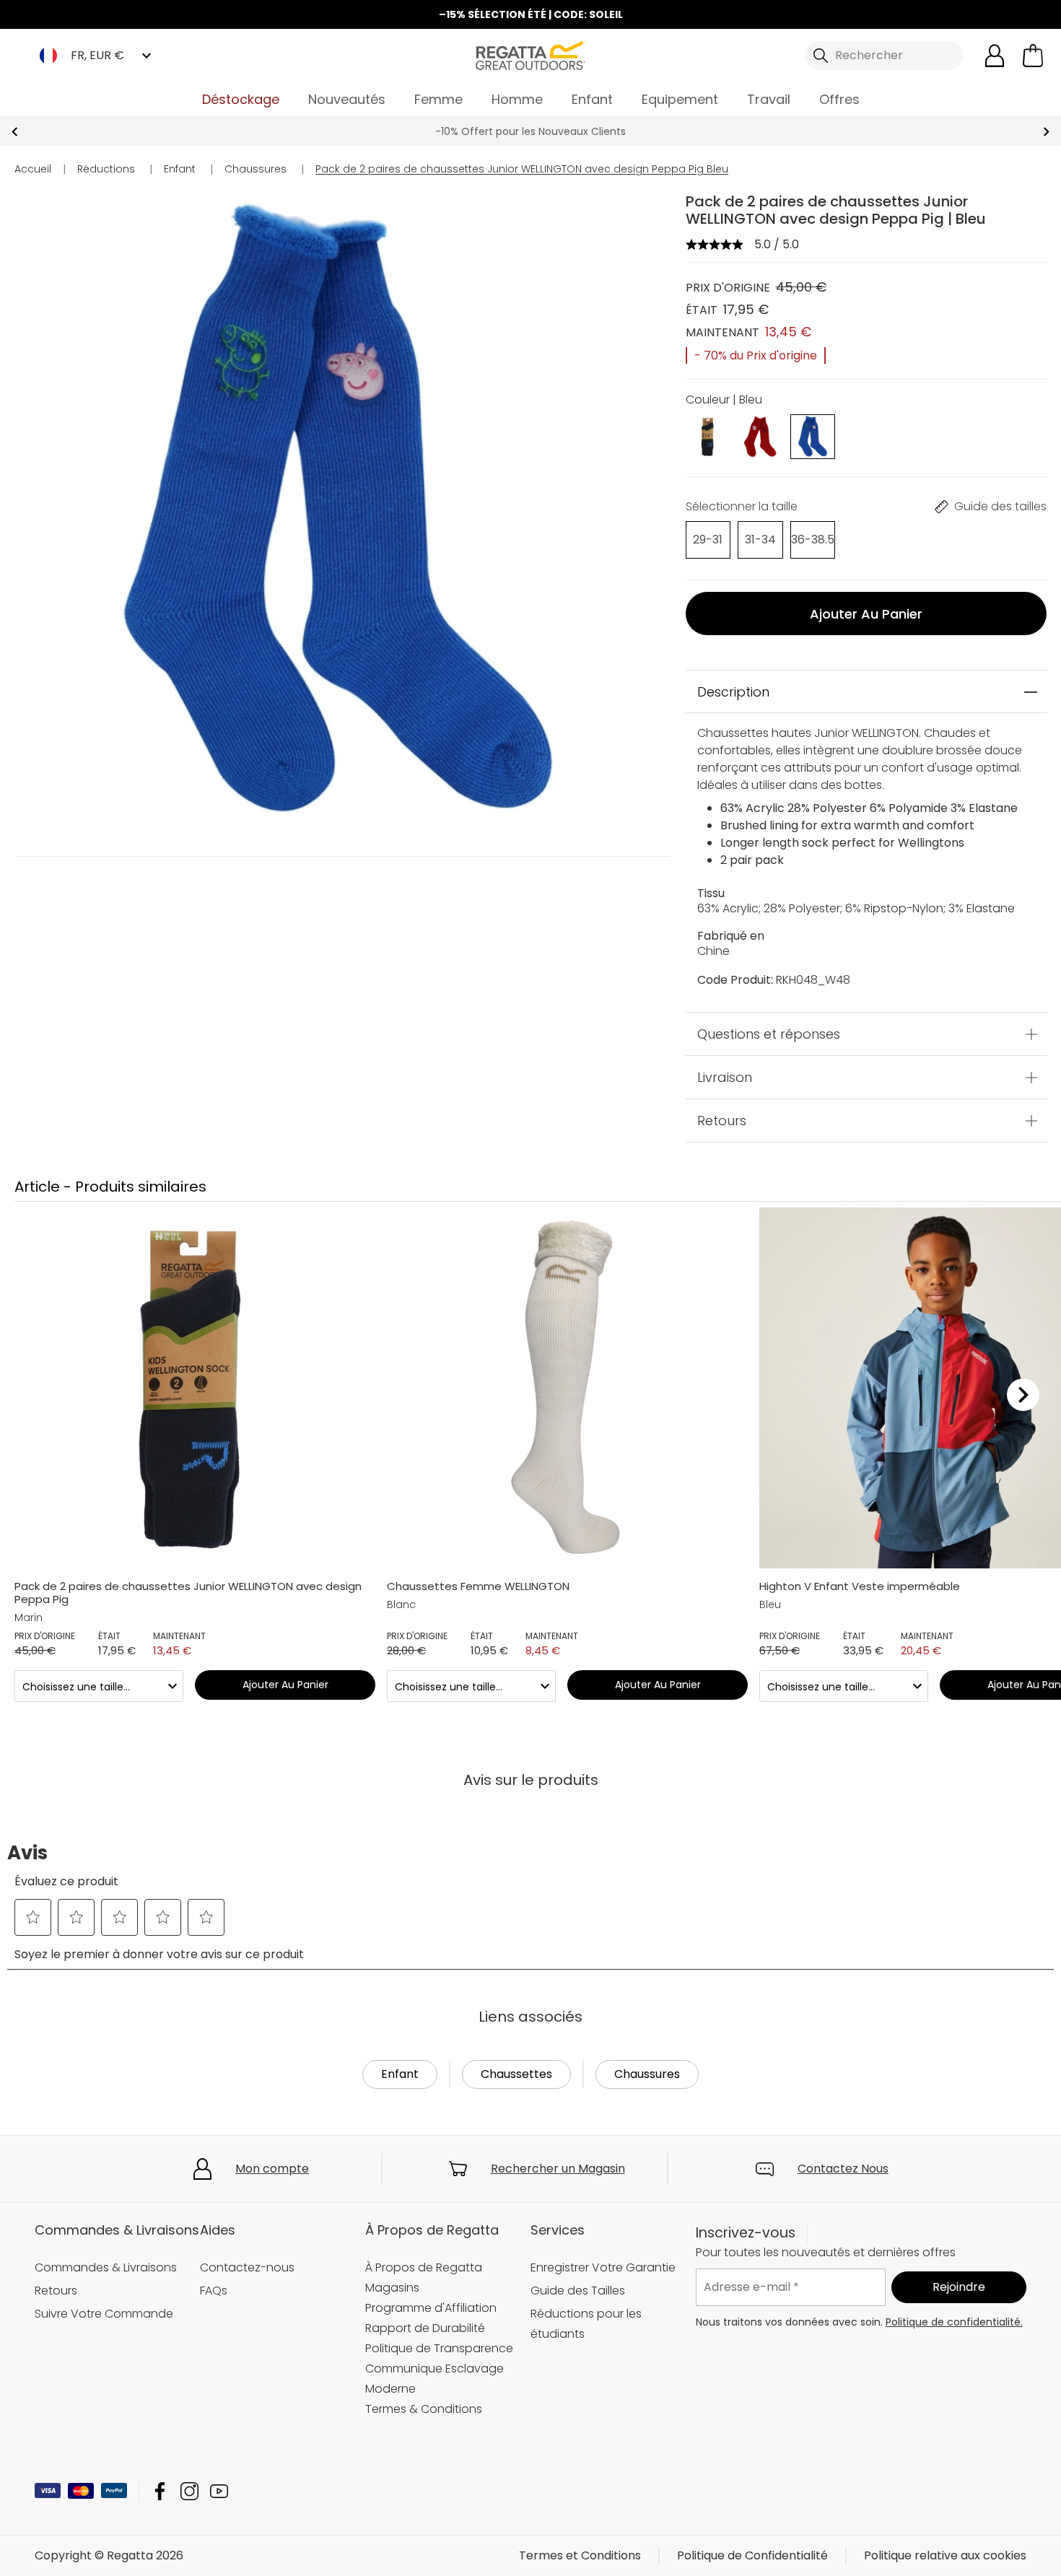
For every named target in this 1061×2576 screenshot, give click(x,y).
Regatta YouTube (219, 2491)
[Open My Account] (995, 56)
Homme (517, 99)
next (1046, 132)
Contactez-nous (247, 2267)
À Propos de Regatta (424, 2267)
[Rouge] (760, 436)
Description (733, 692)
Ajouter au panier (866, 614)
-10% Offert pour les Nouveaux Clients (530, 131)
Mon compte (272, 2169)
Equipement (680, 99)
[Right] (1023, 1394)
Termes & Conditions (424, 2409)
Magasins (392, 2288)
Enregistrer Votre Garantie (603, 2267)
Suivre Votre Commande (104, 2314)
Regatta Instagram (189, 2491)
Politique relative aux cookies (945, 2555)
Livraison (725, 1078)
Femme (438, 99)
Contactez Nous (843, 2169)
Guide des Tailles (578, 2291)
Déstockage (241, 99)
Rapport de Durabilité (425, 2328)
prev (15, 132)
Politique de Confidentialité (752, 2555)
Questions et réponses (769, 1035)
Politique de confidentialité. (954, 2321)
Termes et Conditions (580, 2555)
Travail (769, 99)
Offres (839, 99)
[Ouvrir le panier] (1033, 56)
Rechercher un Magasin (558, 2169)
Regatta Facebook (160, 2491)
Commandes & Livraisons (106, 2267)
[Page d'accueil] (530, 54)
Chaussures (647, 2074)
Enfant (592, 99)
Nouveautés (347, 99)
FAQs (214, 2291)
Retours (722, 1121)
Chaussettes (516, 2074)
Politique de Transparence (439, 2348)
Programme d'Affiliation (431, 2308)
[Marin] (708, 436)
